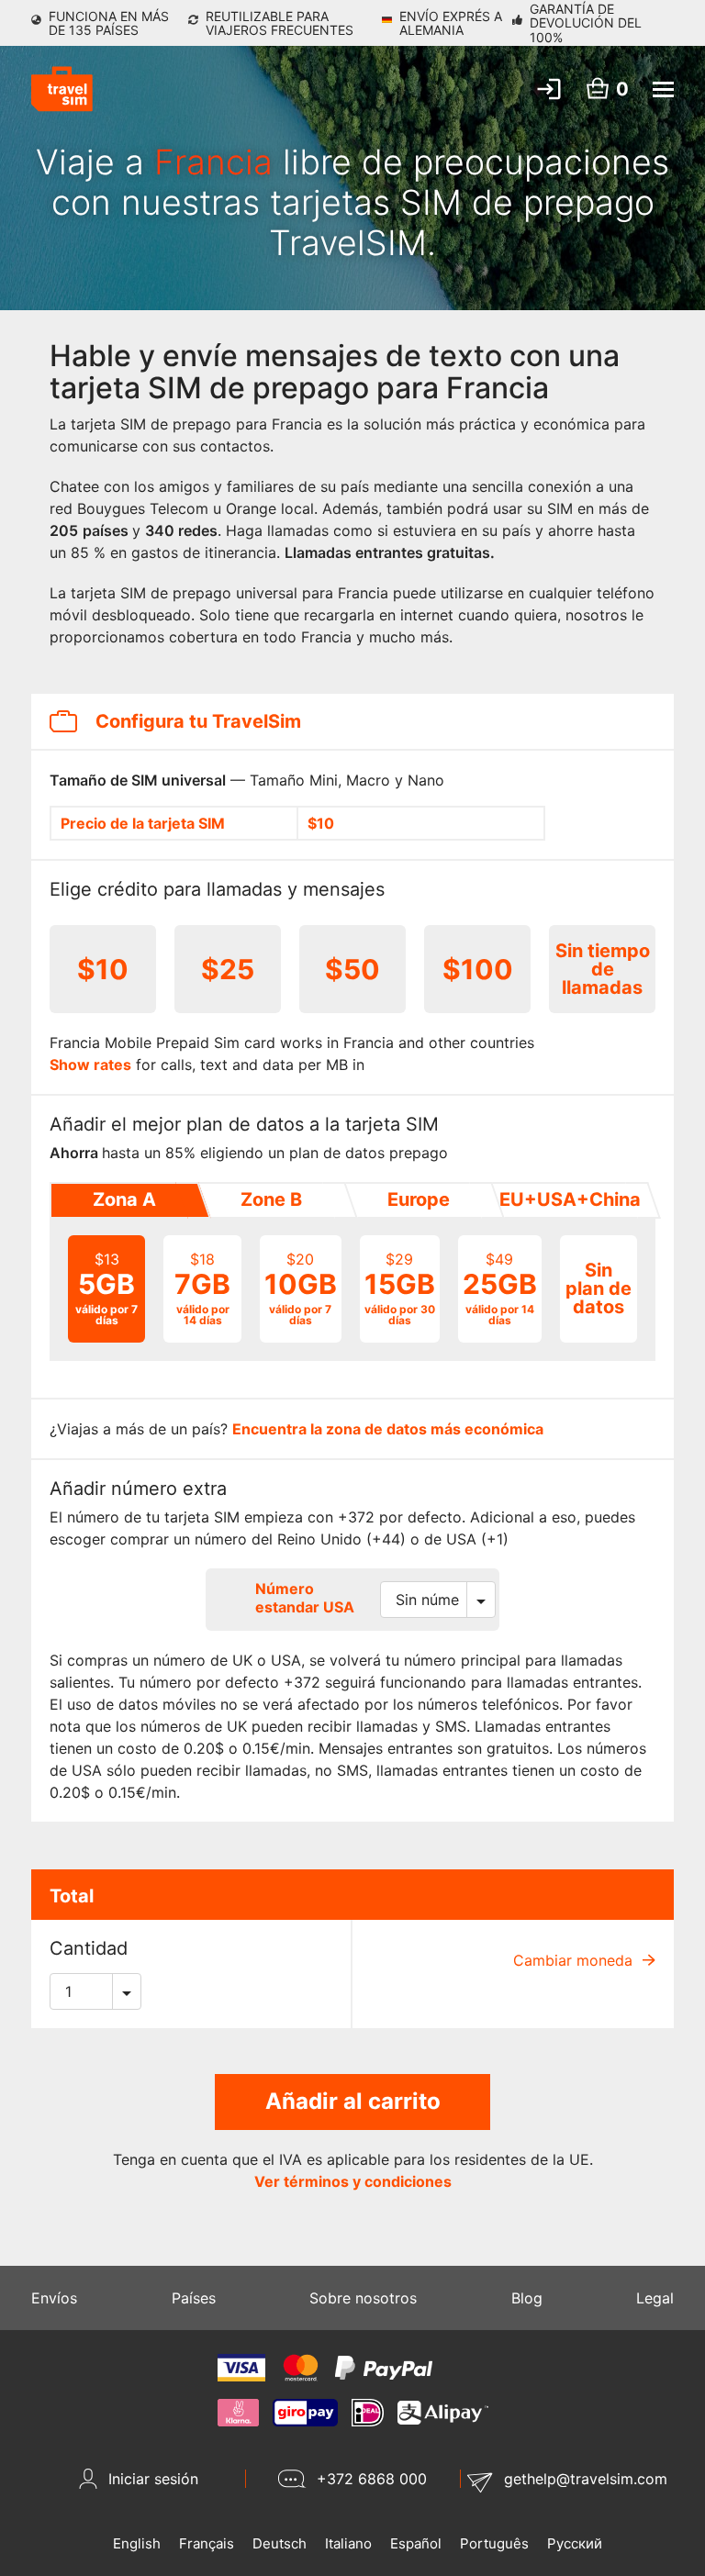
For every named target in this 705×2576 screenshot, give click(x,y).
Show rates (90, 1065)
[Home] (62, 89)
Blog (527, 2298)
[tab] (123, 1200)
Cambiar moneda (575, 1960)
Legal (655, 2298)
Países (194, 2298)
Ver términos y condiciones (353, 2181)
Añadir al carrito (353, 2101)
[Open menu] (663, 89)
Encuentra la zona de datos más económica (388, 1429)
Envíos (54, 2298)
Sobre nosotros (363, 2298)
